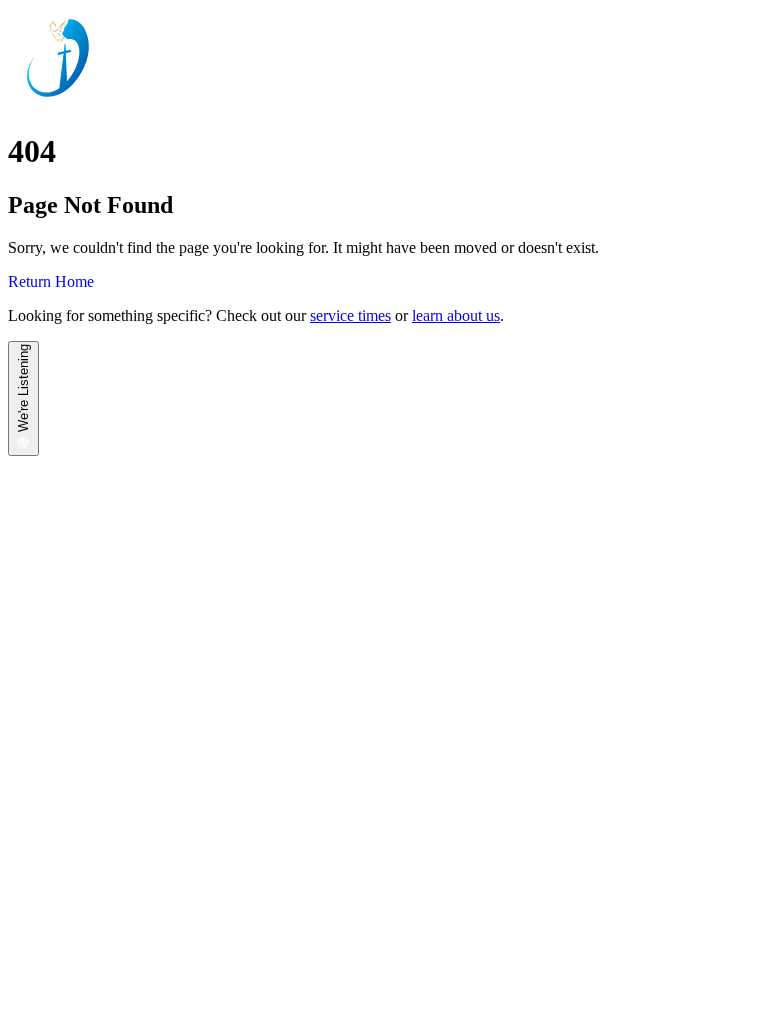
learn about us (456, 315)
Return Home (51, 281)
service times (350, 315)
